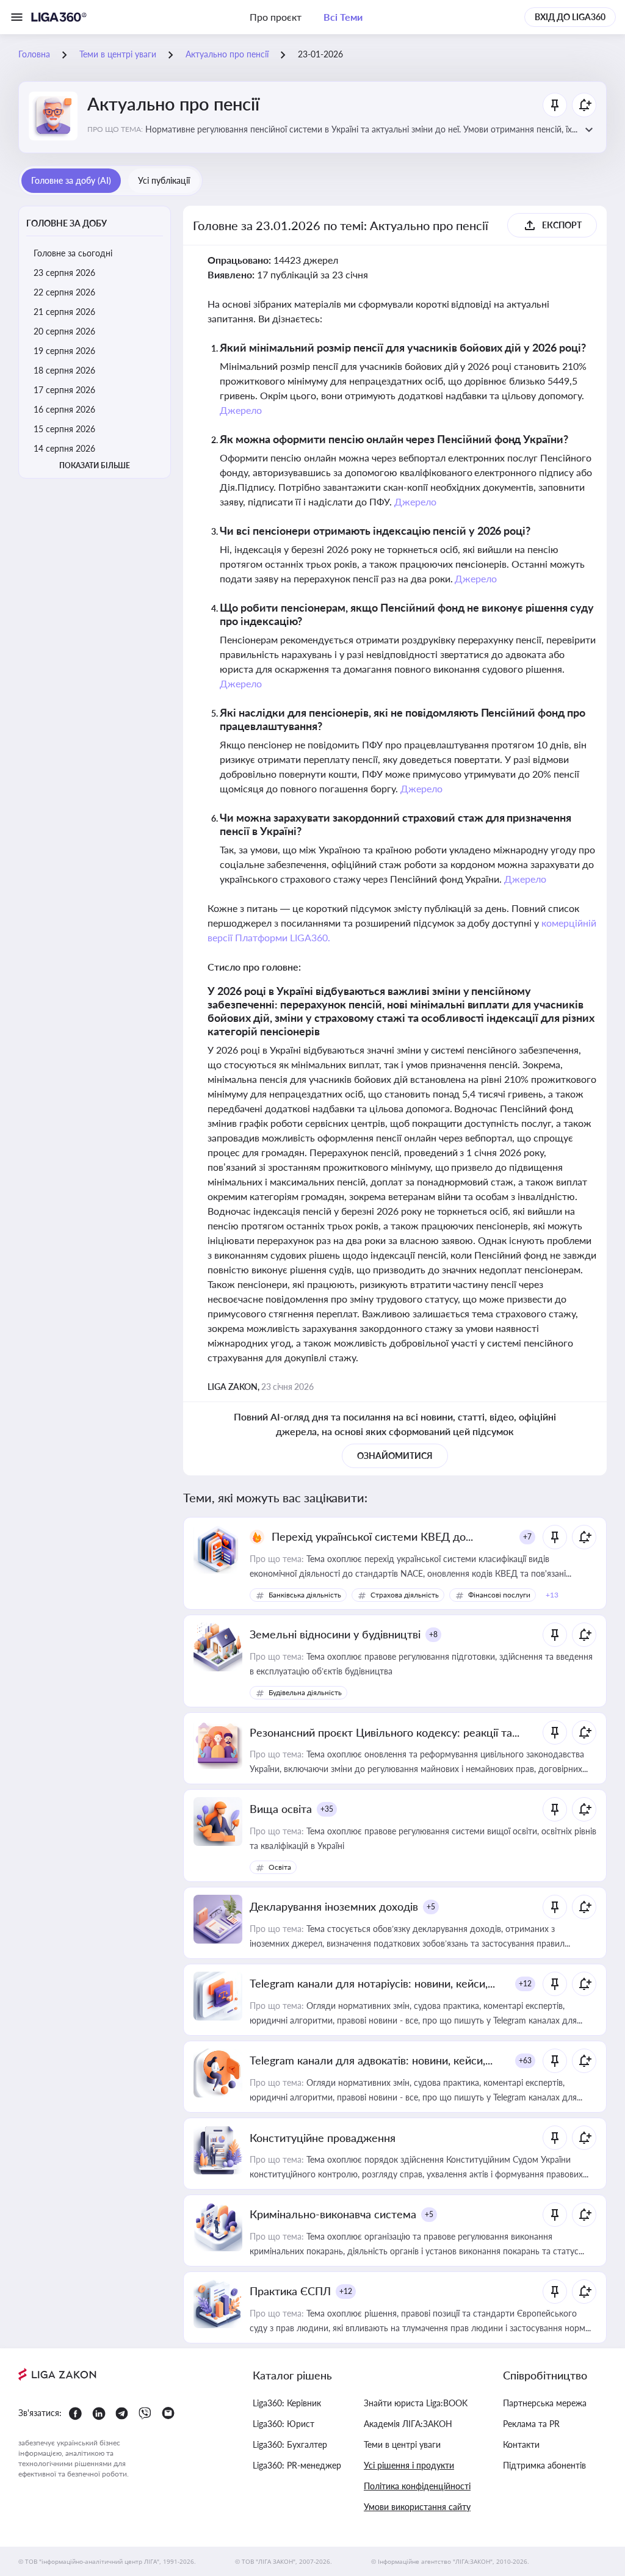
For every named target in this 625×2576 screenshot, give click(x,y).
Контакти (521, 2444)
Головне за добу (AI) (71, 180)
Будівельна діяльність (305, 1692)
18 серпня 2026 (64, 370)
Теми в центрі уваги (402, 2444)
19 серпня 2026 (64, 351)
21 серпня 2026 (64, 312)
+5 (431, 1907)
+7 (527, 1537)
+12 (525, 1984)
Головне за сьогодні (73, 253)
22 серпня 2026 (64, 292)
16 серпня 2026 (64, 409)
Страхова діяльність (405, 1595)
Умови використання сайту (417, 2507)
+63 (525, 2060)
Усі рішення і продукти (409, 2465)
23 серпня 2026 (64, 273)
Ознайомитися (395, 1456)
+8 (433, 1634)
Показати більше (95, 465)
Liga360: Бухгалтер (290, 2444)
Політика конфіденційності (417, 2486)
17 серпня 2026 (64, 390)
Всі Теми (343, 17)
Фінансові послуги (499, 1595)
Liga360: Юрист (284, 2424)
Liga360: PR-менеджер (297, 2465)
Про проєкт (276, 17)
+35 (327, 1809)
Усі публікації (164, 180)
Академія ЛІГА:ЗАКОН (408, 2424)
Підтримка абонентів (544, 2465)
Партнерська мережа (545, 2403)
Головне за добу (67, 223)
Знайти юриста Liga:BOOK (416, 2403)
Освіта (280, 1867)
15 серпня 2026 (64, 429)
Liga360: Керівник (287, 2403)
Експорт (562, 225)
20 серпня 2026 (64, 331)
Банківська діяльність (305, 1595)
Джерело (241, 410)
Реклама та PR (531, 2424)
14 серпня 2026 (64, 448)
